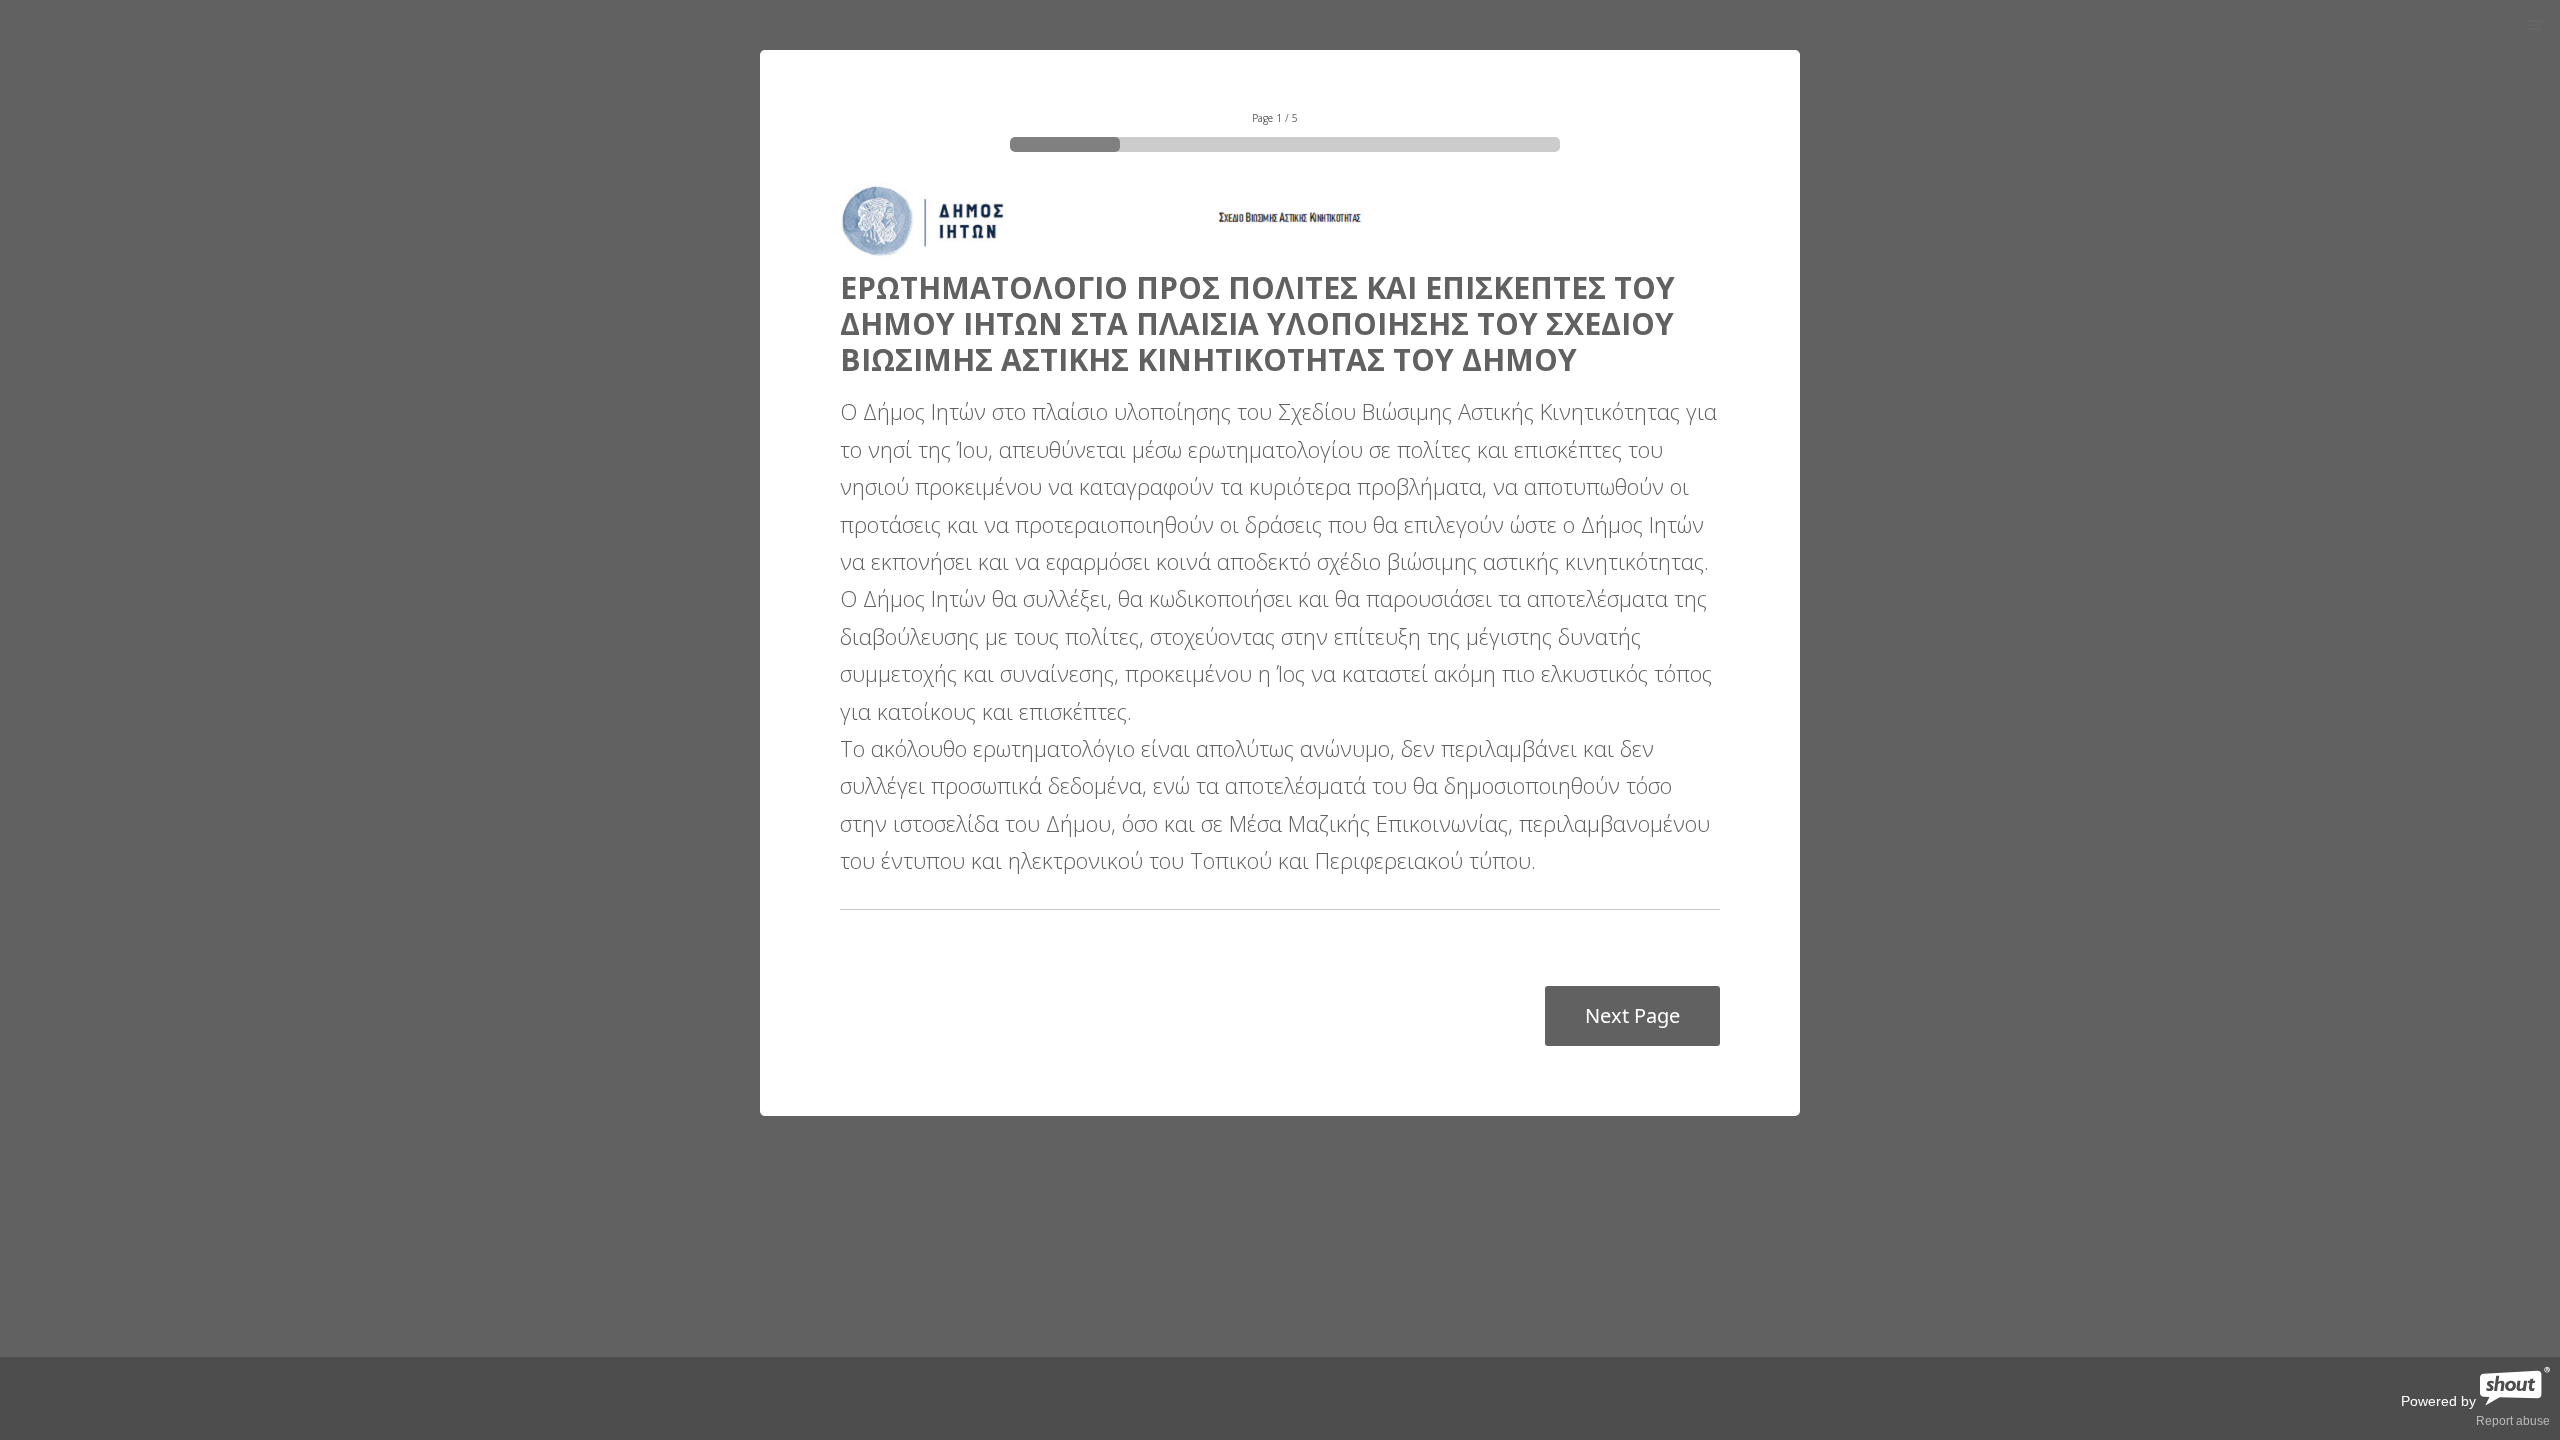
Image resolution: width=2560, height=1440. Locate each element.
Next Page (1632, 1015)
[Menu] (2535, 26)
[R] (2515, 1401)
